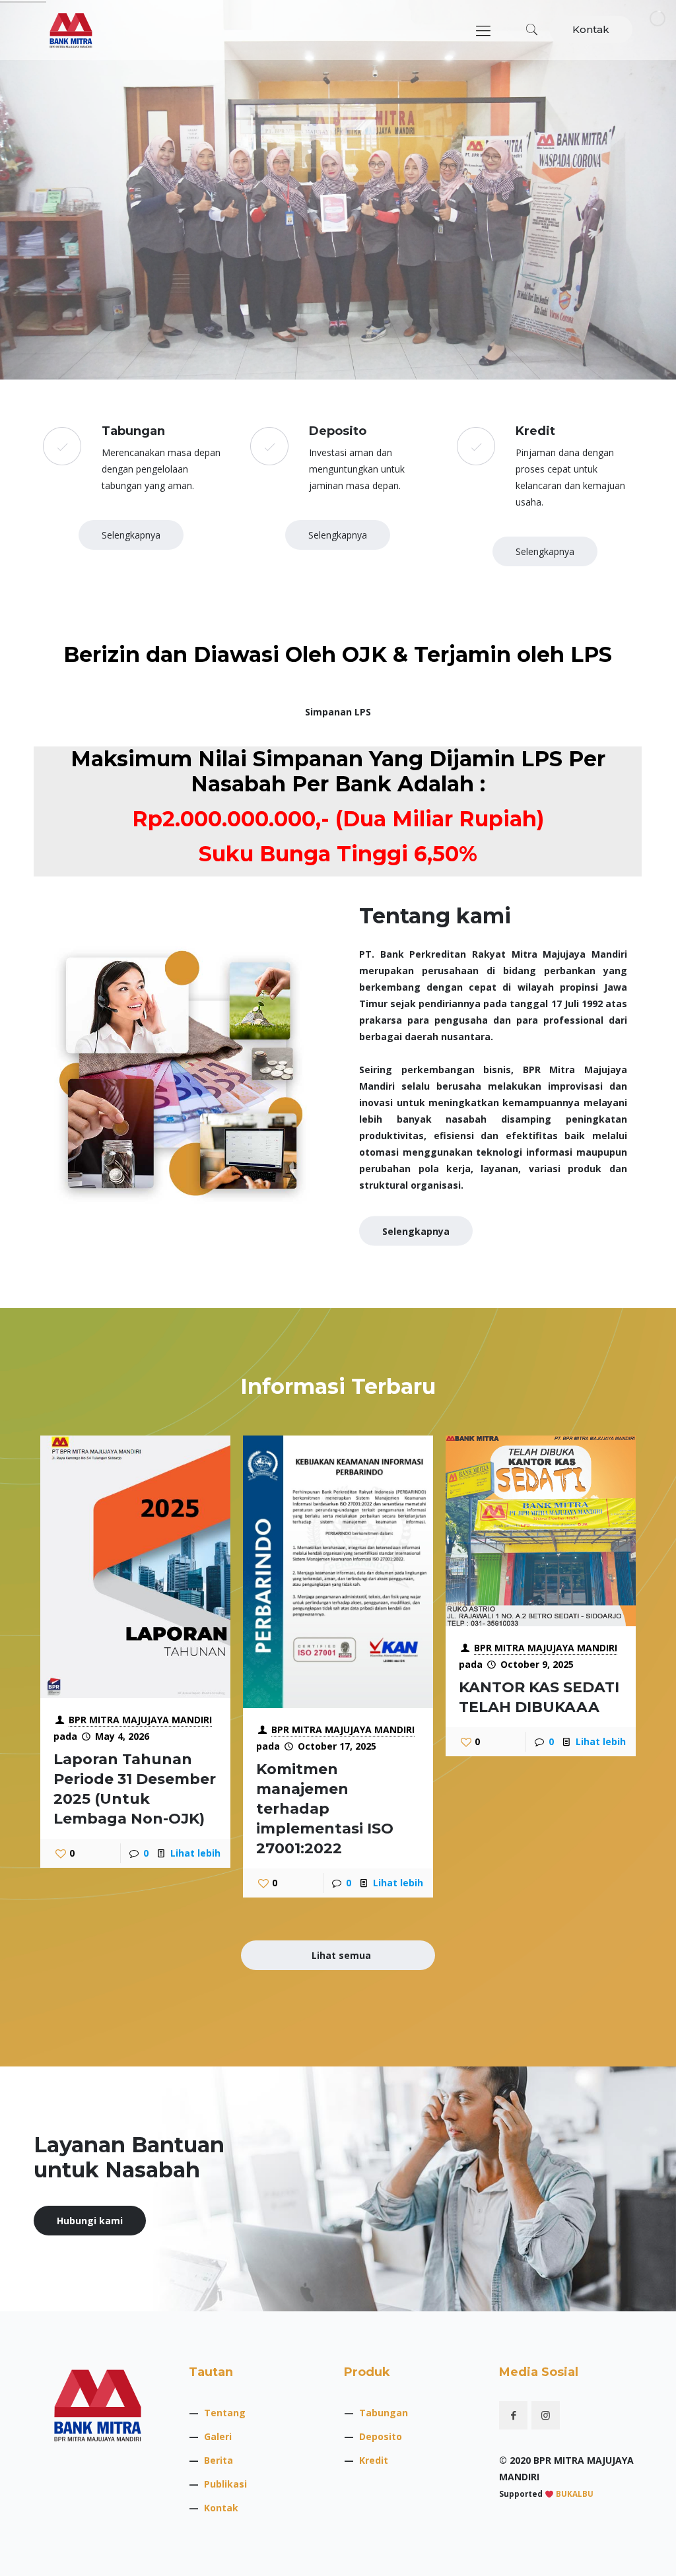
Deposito (381, 2436)
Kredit (374, 2460)
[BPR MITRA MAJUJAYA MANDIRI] (71, 30)
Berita (219, 2460)
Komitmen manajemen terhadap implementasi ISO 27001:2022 (325, 1809)
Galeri (218, 2436)
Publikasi (225, 2484)
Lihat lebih (195, 1853)
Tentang (225, 2413)
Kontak (591, 29)
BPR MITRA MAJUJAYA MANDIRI (140, 1720)
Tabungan (384, 2413)
